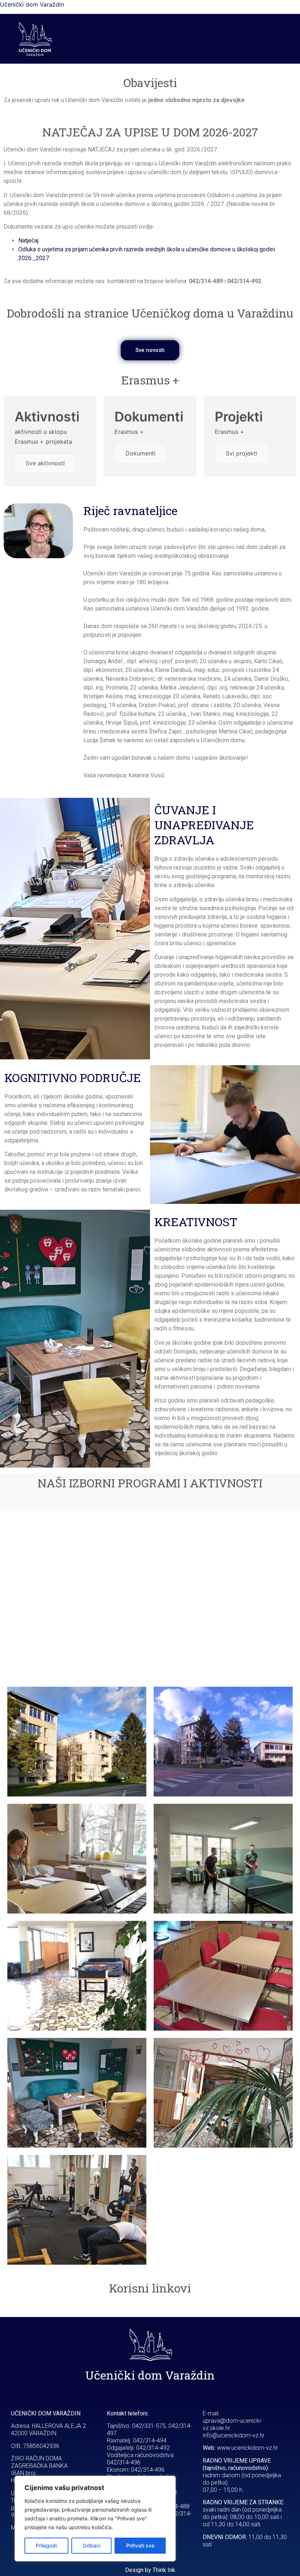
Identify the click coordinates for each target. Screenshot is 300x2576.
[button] (179, 39)
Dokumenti (140, 453)
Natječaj (28, 241)
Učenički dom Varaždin (32, 4)
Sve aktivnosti (45, 463)
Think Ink (164, 2570)
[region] (95, 2519)
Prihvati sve (140, 2545)
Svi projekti (241, 453)
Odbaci (91, 2545)
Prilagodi (46, 2545)
